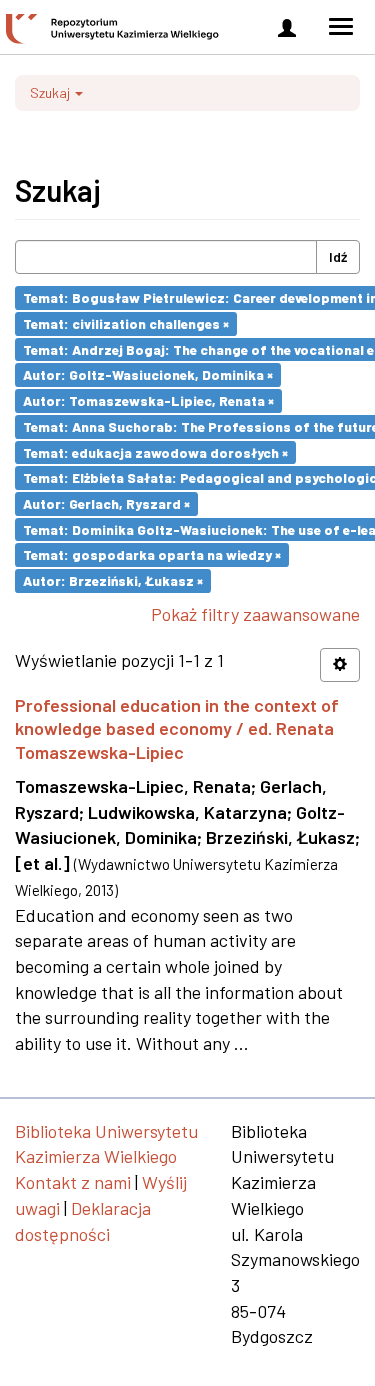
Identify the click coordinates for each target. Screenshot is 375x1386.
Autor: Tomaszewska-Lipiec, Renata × (148, 400)
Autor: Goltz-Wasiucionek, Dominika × (148, 374)
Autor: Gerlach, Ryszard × (106, 503)
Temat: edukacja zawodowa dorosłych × (155, 451)
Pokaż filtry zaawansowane (255, 614)
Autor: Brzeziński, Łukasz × (113, 580)
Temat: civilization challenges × (126, 323)
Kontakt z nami (73, 1182)
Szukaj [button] (51, 92)
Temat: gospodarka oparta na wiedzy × (152, 554)
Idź (338, 256)
